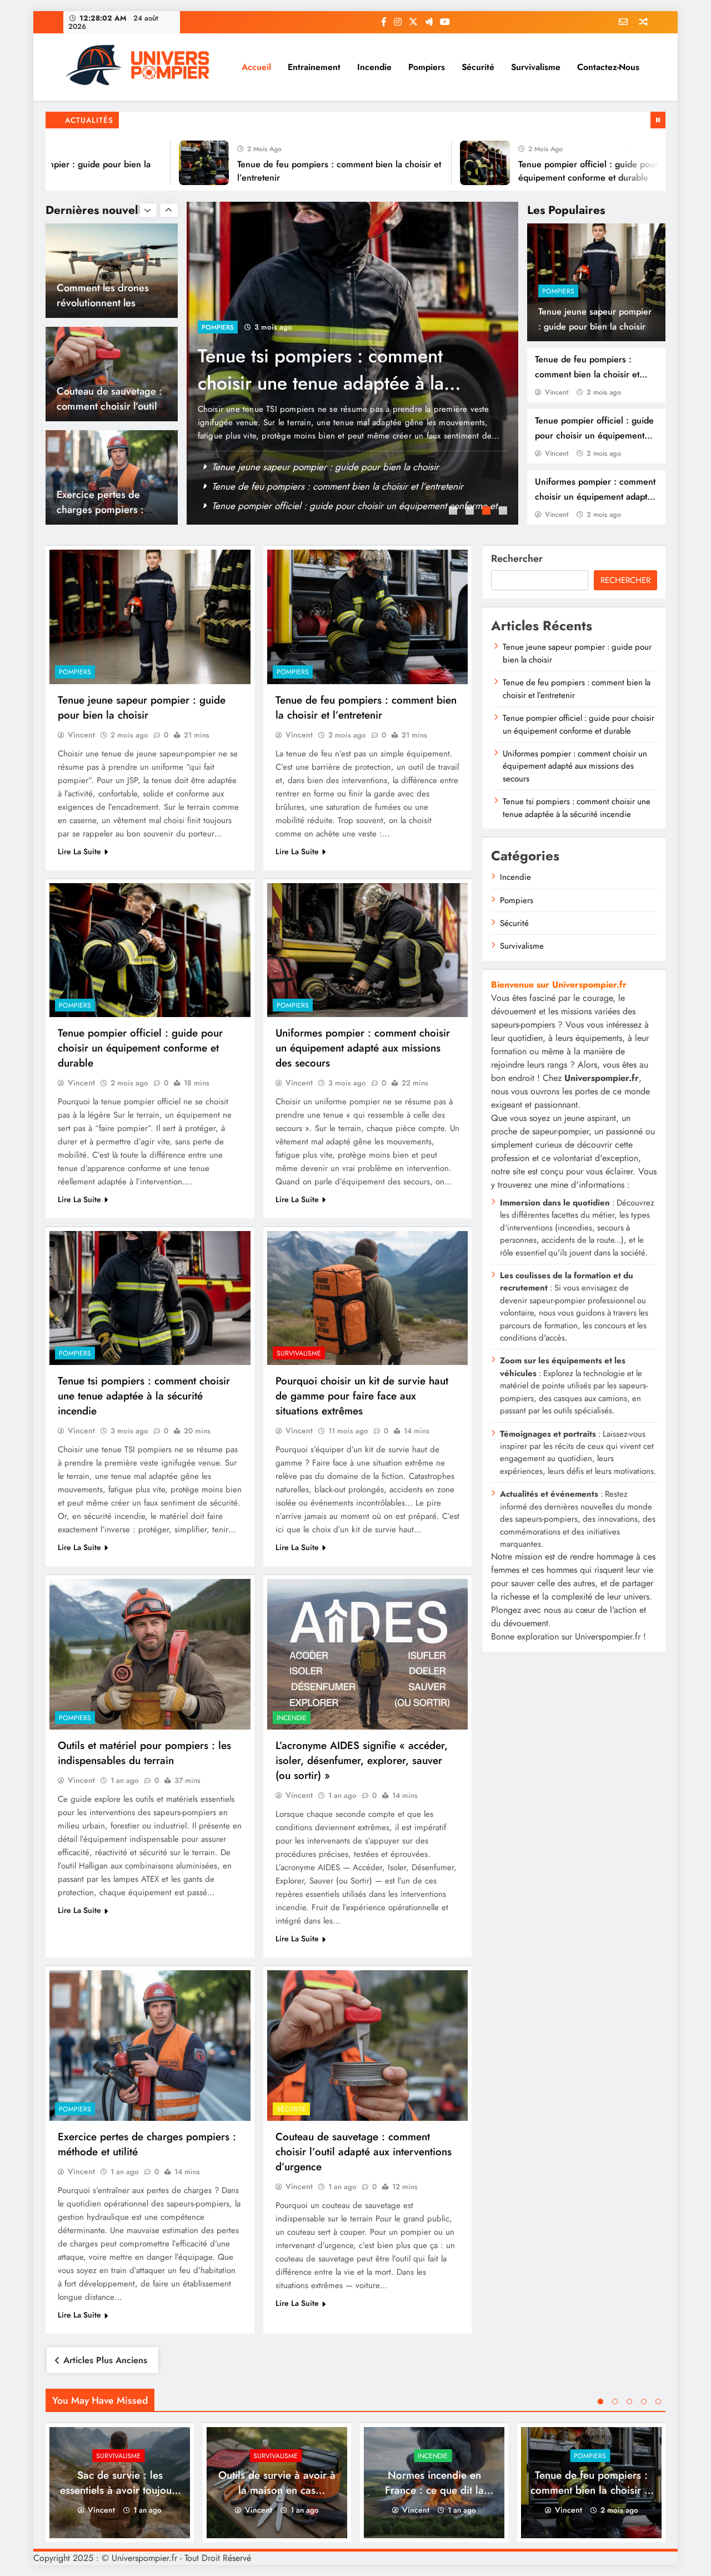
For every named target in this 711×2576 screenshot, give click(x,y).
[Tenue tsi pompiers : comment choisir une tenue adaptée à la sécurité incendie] (150, 1298)
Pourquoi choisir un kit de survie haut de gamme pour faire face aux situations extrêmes (362, 1396)
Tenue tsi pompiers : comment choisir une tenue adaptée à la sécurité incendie (144, 1396)
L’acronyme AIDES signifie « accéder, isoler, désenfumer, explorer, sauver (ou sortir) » (362, 1760)
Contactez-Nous (608, 67)
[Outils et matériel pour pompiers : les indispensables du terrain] (150, 1654)
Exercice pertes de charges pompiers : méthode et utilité (100, 406)
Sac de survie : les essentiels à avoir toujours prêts (312, 486)
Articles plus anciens (105, 2360)
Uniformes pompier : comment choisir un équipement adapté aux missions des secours (595, 497)
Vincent (557, 392)
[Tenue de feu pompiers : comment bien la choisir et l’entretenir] (145, 163)
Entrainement (314, 67)
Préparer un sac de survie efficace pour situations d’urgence (333, 506)
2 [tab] (471, 512)
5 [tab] (658, 2401)
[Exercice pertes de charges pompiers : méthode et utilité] (150, 2046)
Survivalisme (536, 67)
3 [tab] (488, 512)
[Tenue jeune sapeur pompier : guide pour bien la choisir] (150, 617)
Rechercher (517, 559)
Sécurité (478, 67)
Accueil (256, 67)
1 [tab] (454, 512)
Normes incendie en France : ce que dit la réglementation (434, 2490)
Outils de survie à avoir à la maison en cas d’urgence (309, 370)
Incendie (374, 67)
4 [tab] (504, 512)
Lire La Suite (79, 851)
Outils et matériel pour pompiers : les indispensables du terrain (144, 1753)
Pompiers (427, 67)
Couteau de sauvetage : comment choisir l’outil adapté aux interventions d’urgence (364, 2152)
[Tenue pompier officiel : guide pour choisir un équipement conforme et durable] (426, 163)
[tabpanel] (353, 363)
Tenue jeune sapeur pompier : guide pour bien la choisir (142, 707)
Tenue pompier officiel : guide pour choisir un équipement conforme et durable (594, 435)
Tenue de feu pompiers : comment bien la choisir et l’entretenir (587, 374)
